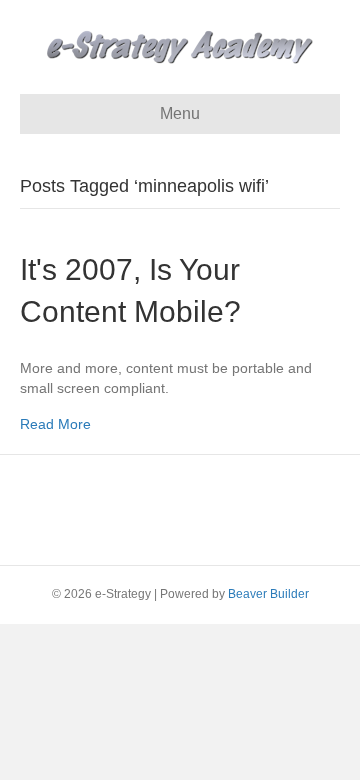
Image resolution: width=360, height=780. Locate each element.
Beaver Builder (268, 594)
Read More (55, 424)
